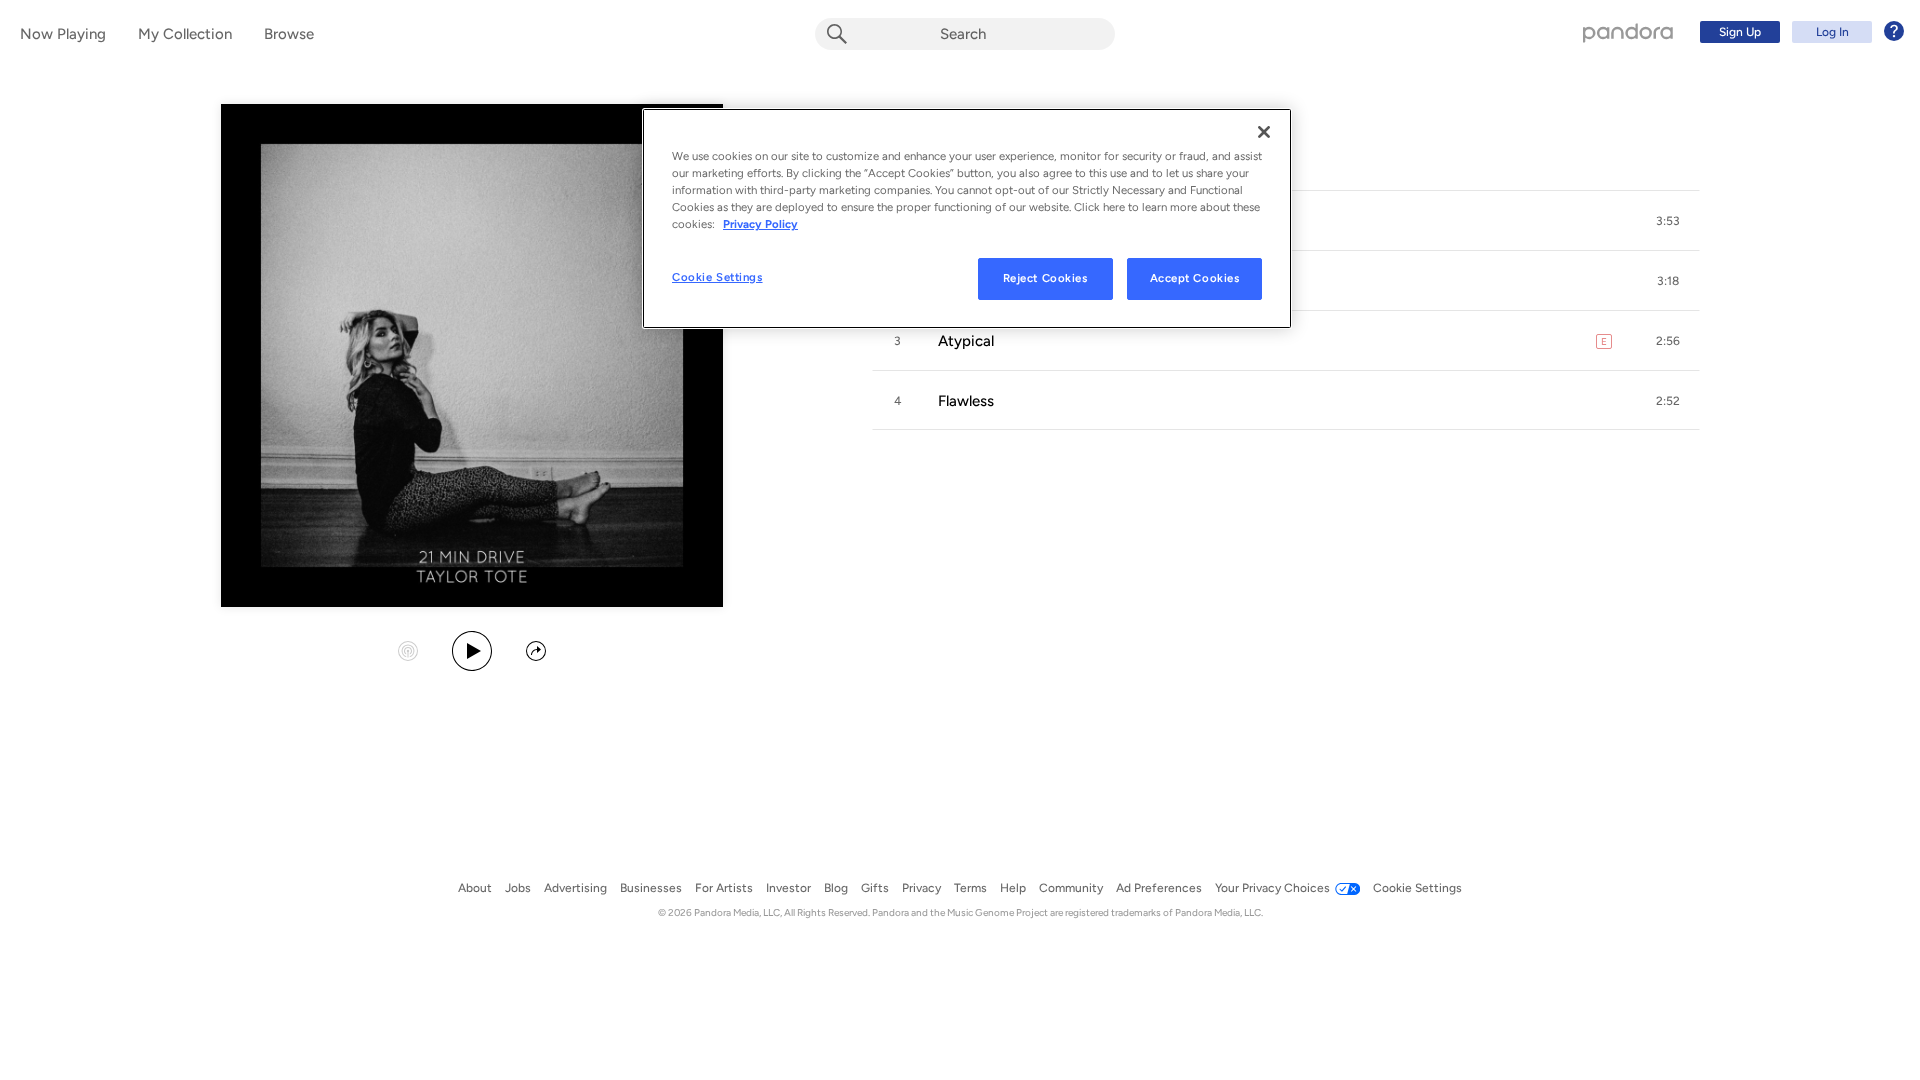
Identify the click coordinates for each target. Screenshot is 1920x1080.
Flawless (966, 401)
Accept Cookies (1195, 278)
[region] (967, 218)
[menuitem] (1799, 32)
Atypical (966, 341)
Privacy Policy (760, 224)
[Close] (1264, 132)
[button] (1668, 221)
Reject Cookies (1045, 278)
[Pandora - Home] (1628, 32)
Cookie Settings (717, 277)
